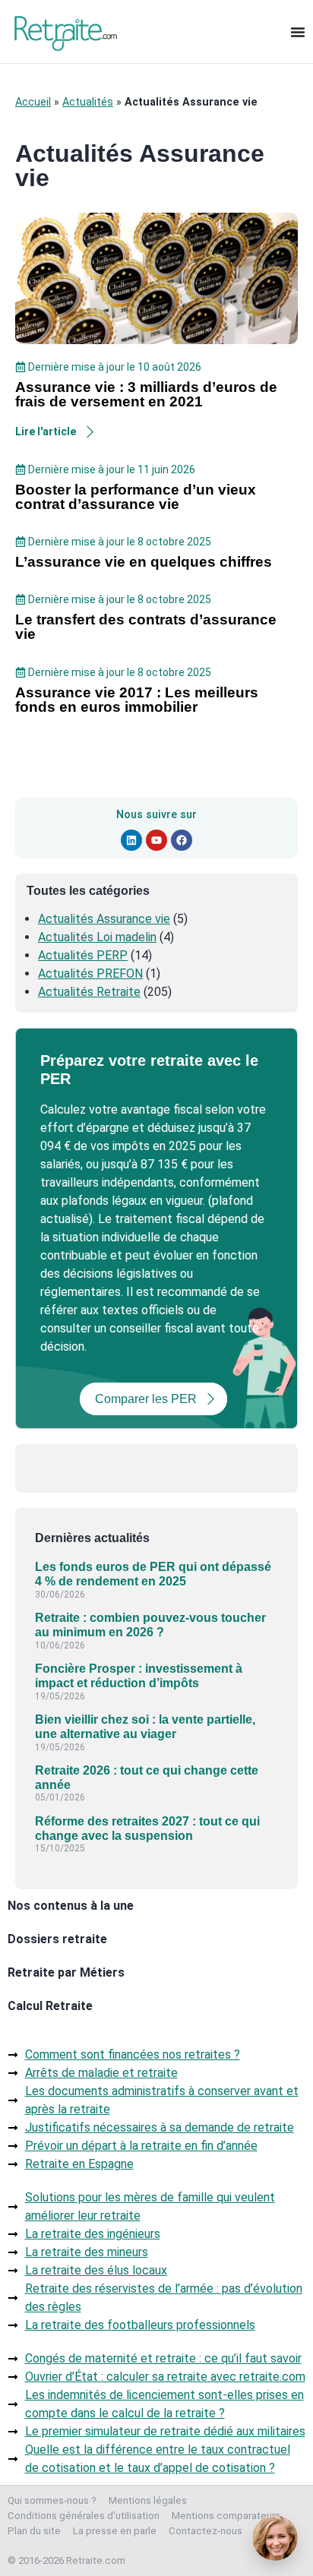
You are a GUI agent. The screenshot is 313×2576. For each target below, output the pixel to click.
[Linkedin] (131, 840)
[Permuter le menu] (298, 32)
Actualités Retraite (89, 992)
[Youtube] (156, 840)
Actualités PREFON (90, 974)
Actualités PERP (83, 955)
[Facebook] (182, 840)
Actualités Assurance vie (104, 919)
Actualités (88, 102)
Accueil (33, 102)
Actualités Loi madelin (97, 937)
